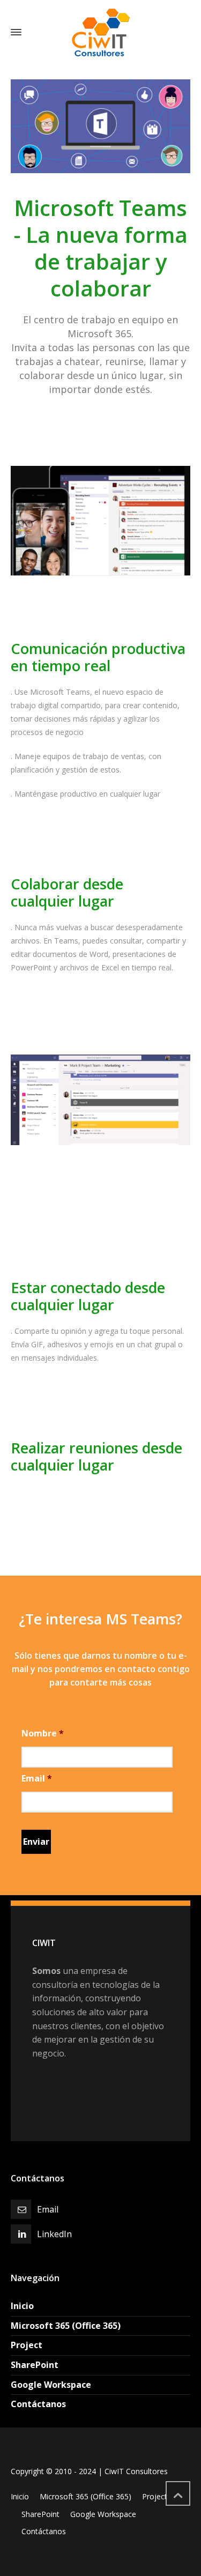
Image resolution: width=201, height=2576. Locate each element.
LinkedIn (54, 2234)
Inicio (22, 2306)
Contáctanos (38, 2404)
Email (37, 1779)
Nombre (43, 1734)
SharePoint (35, 2365)
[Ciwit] (100, 32)
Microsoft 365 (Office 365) (66, 2326)
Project (27, 2345)
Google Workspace (51, 2385)
